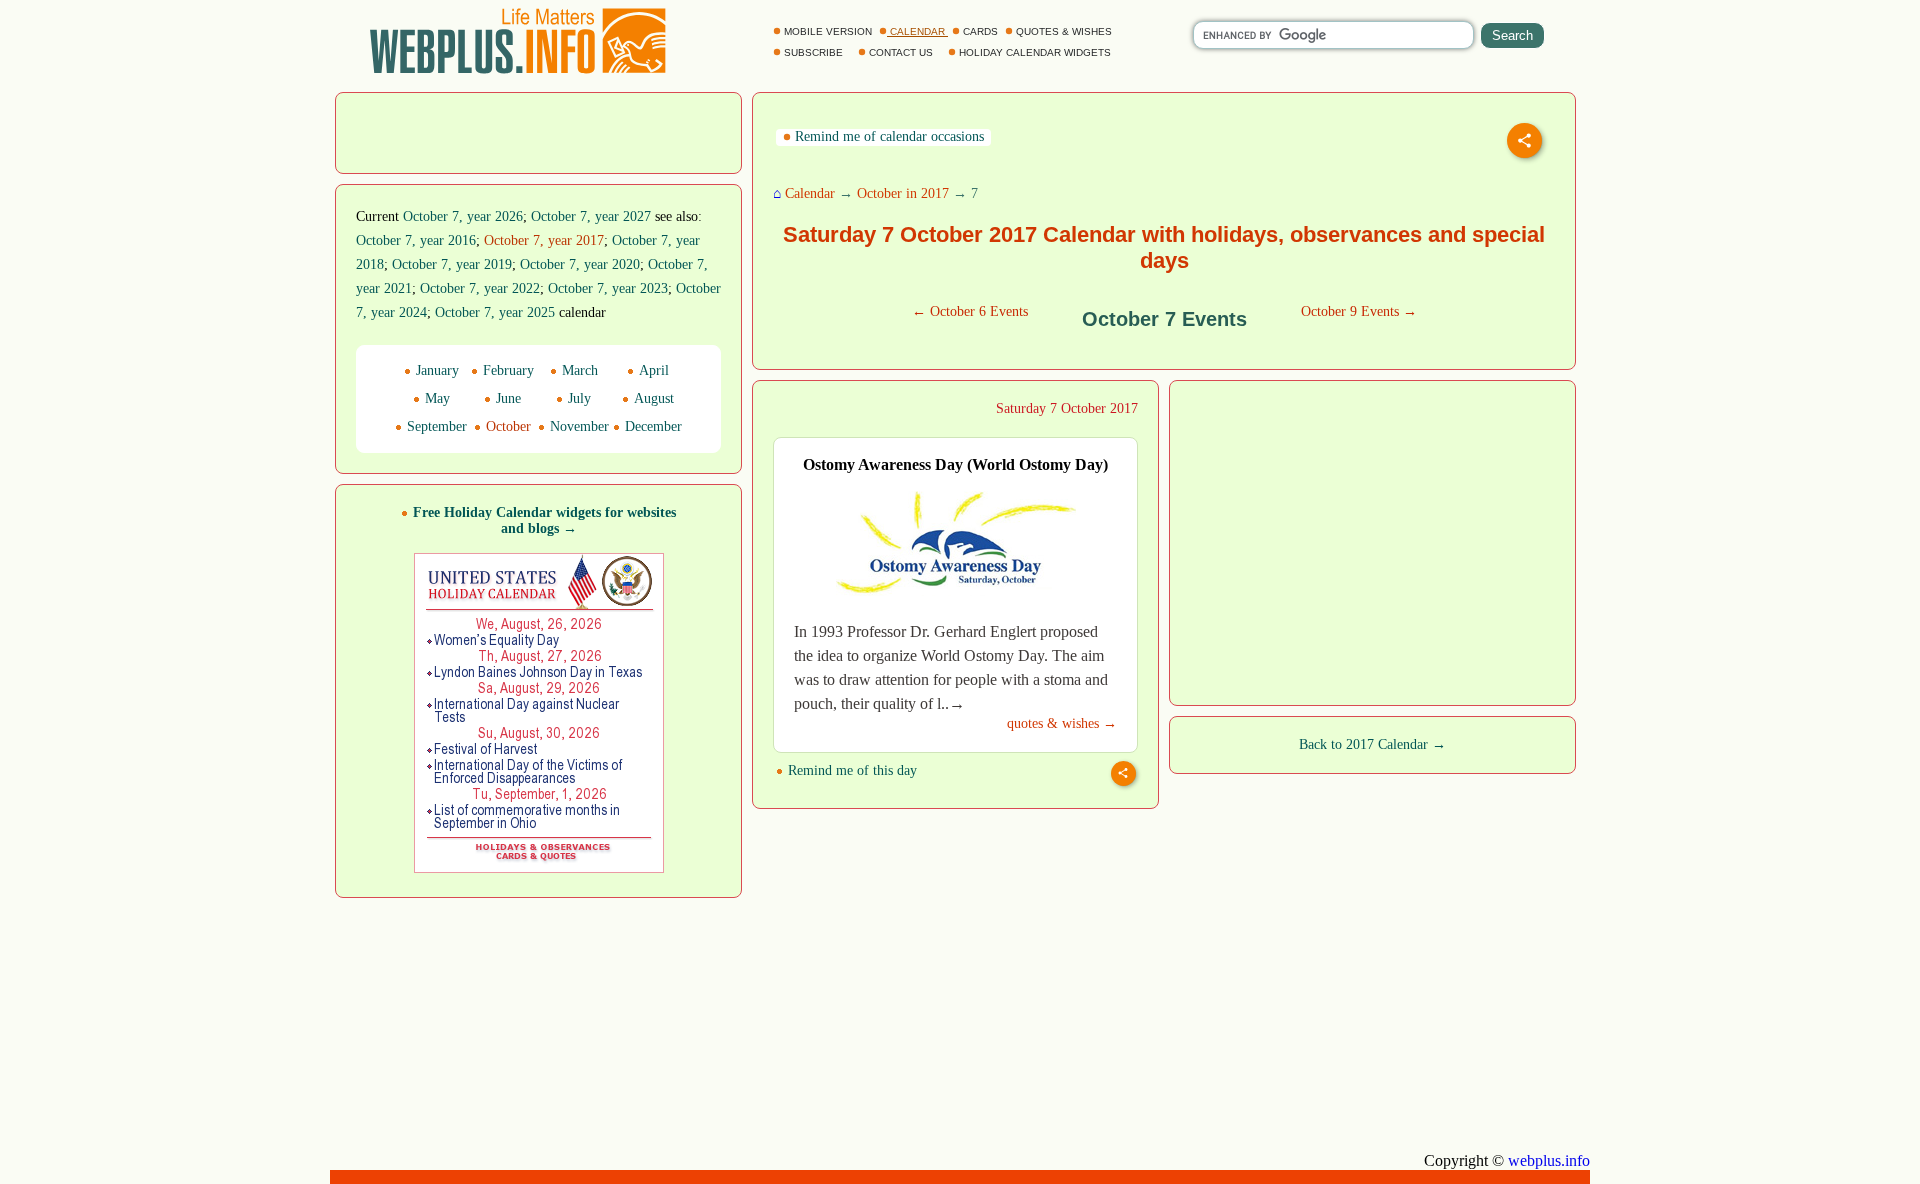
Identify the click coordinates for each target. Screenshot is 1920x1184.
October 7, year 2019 (452, 264)
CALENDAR (917, 31)
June (506, 398)
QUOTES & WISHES (1064, 31)
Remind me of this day (850, 770)
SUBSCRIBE (813, 52)
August (652, 398)
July (577, 398)
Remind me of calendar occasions (887, 136)
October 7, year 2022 (480, 288)
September (435, 426)
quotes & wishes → (1062, 723)
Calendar (810, 193)
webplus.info (1549, 1160)
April (652, 370)
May (435, 398)
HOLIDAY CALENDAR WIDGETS (1035, 52)
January (435, 370)
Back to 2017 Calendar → (1372, 744)
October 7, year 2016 (416, 240)
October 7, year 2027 (591, 216)
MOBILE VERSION (828, 31)
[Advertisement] (539, 131)
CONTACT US (901, 52)
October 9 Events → (1359, 311)
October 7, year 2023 (608, 288)
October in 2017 (903, 193)
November (577, 426)
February (506, 370)
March (578, 370)
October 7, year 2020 (580, 264)
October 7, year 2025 (495, 312)
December (651, 426)
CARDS (980, 31)
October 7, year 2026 (463, 216)
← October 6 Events (970, 311)
